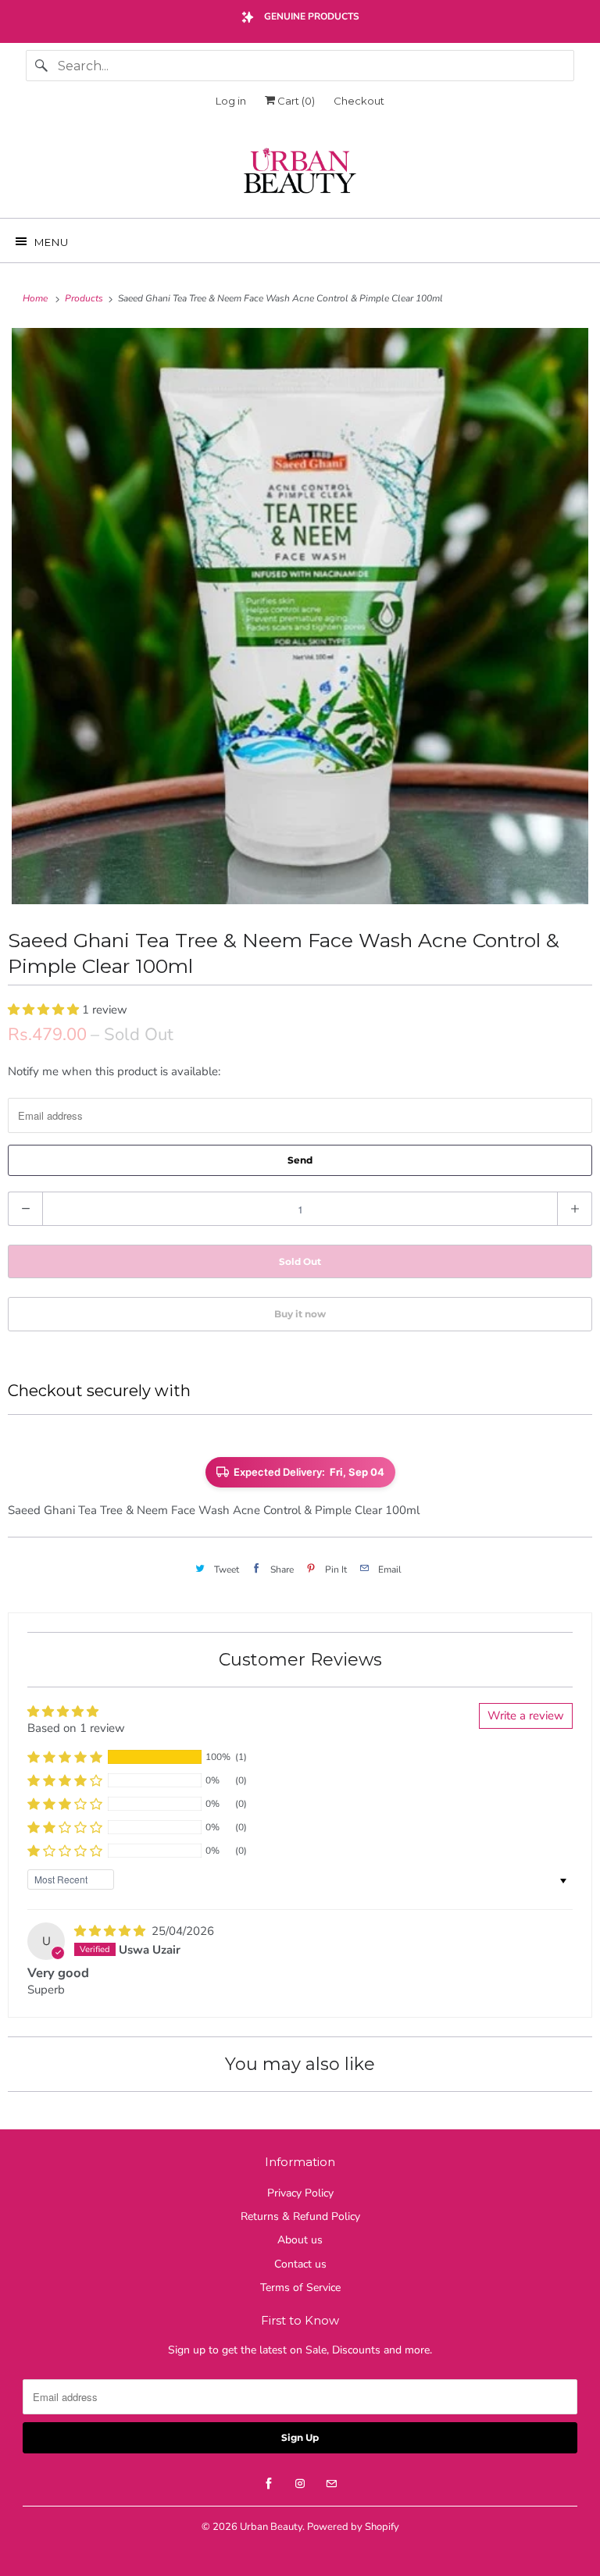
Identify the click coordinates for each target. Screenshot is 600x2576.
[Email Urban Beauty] (331, 2484)
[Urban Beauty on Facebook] (269, 2484)
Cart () (295, 101)
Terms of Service (300, 2287)
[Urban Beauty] (300, 173)
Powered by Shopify (353, 2527)
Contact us (300, 2264)
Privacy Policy (300, 2193)
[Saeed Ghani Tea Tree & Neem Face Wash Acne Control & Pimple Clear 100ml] (300, 616)
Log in (231, 101)
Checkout (359, 101)
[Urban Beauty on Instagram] (300, 2484)
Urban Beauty (271, 2527)
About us (300, 2240)
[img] (111, 1931)
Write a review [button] (526, 1716)
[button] (45, 1010)
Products (85, 298)
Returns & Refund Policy (300, 2216)
